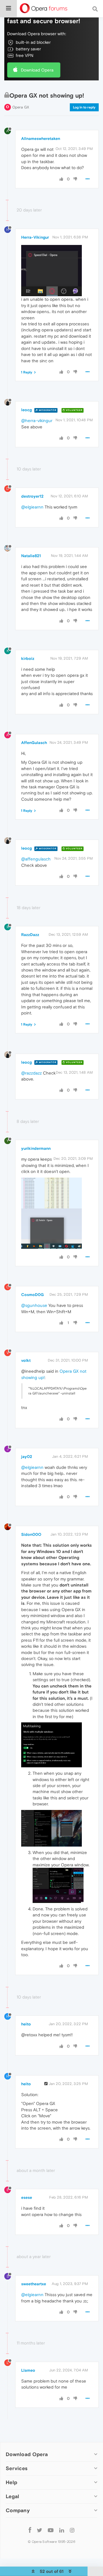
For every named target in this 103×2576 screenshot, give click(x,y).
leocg (26, 410)
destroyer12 (32, 496)
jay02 (27, 1457)
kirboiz (28, 658)
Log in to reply (84, 107)
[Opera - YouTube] (51, 2530)
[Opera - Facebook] (30, 2530)
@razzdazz (31, 1073)
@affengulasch (36, 859)
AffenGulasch (34, 743)
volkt (26, 1360)
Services (17, 2468)
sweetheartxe (34, 2284)
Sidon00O (31, 1534)
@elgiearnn (32, 507)
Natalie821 (31, 556)
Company (18, 2510)
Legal (13, 2496)
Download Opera (37, 70)
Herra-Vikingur (35, 237)
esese (27, 2197)
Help (11, 2482)
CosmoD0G (32, 1295)
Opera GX (21, 107)
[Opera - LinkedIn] (62, 2530)
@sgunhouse (34, 1305)
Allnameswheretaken (41, 139)
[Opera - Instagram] (72, 2530)
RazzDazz (30, 935)
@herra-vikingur (37, 421)
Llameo (28, 2370)
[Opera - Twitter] (39, 2530)
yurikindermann (36, 1148)
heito (26, 2024)
